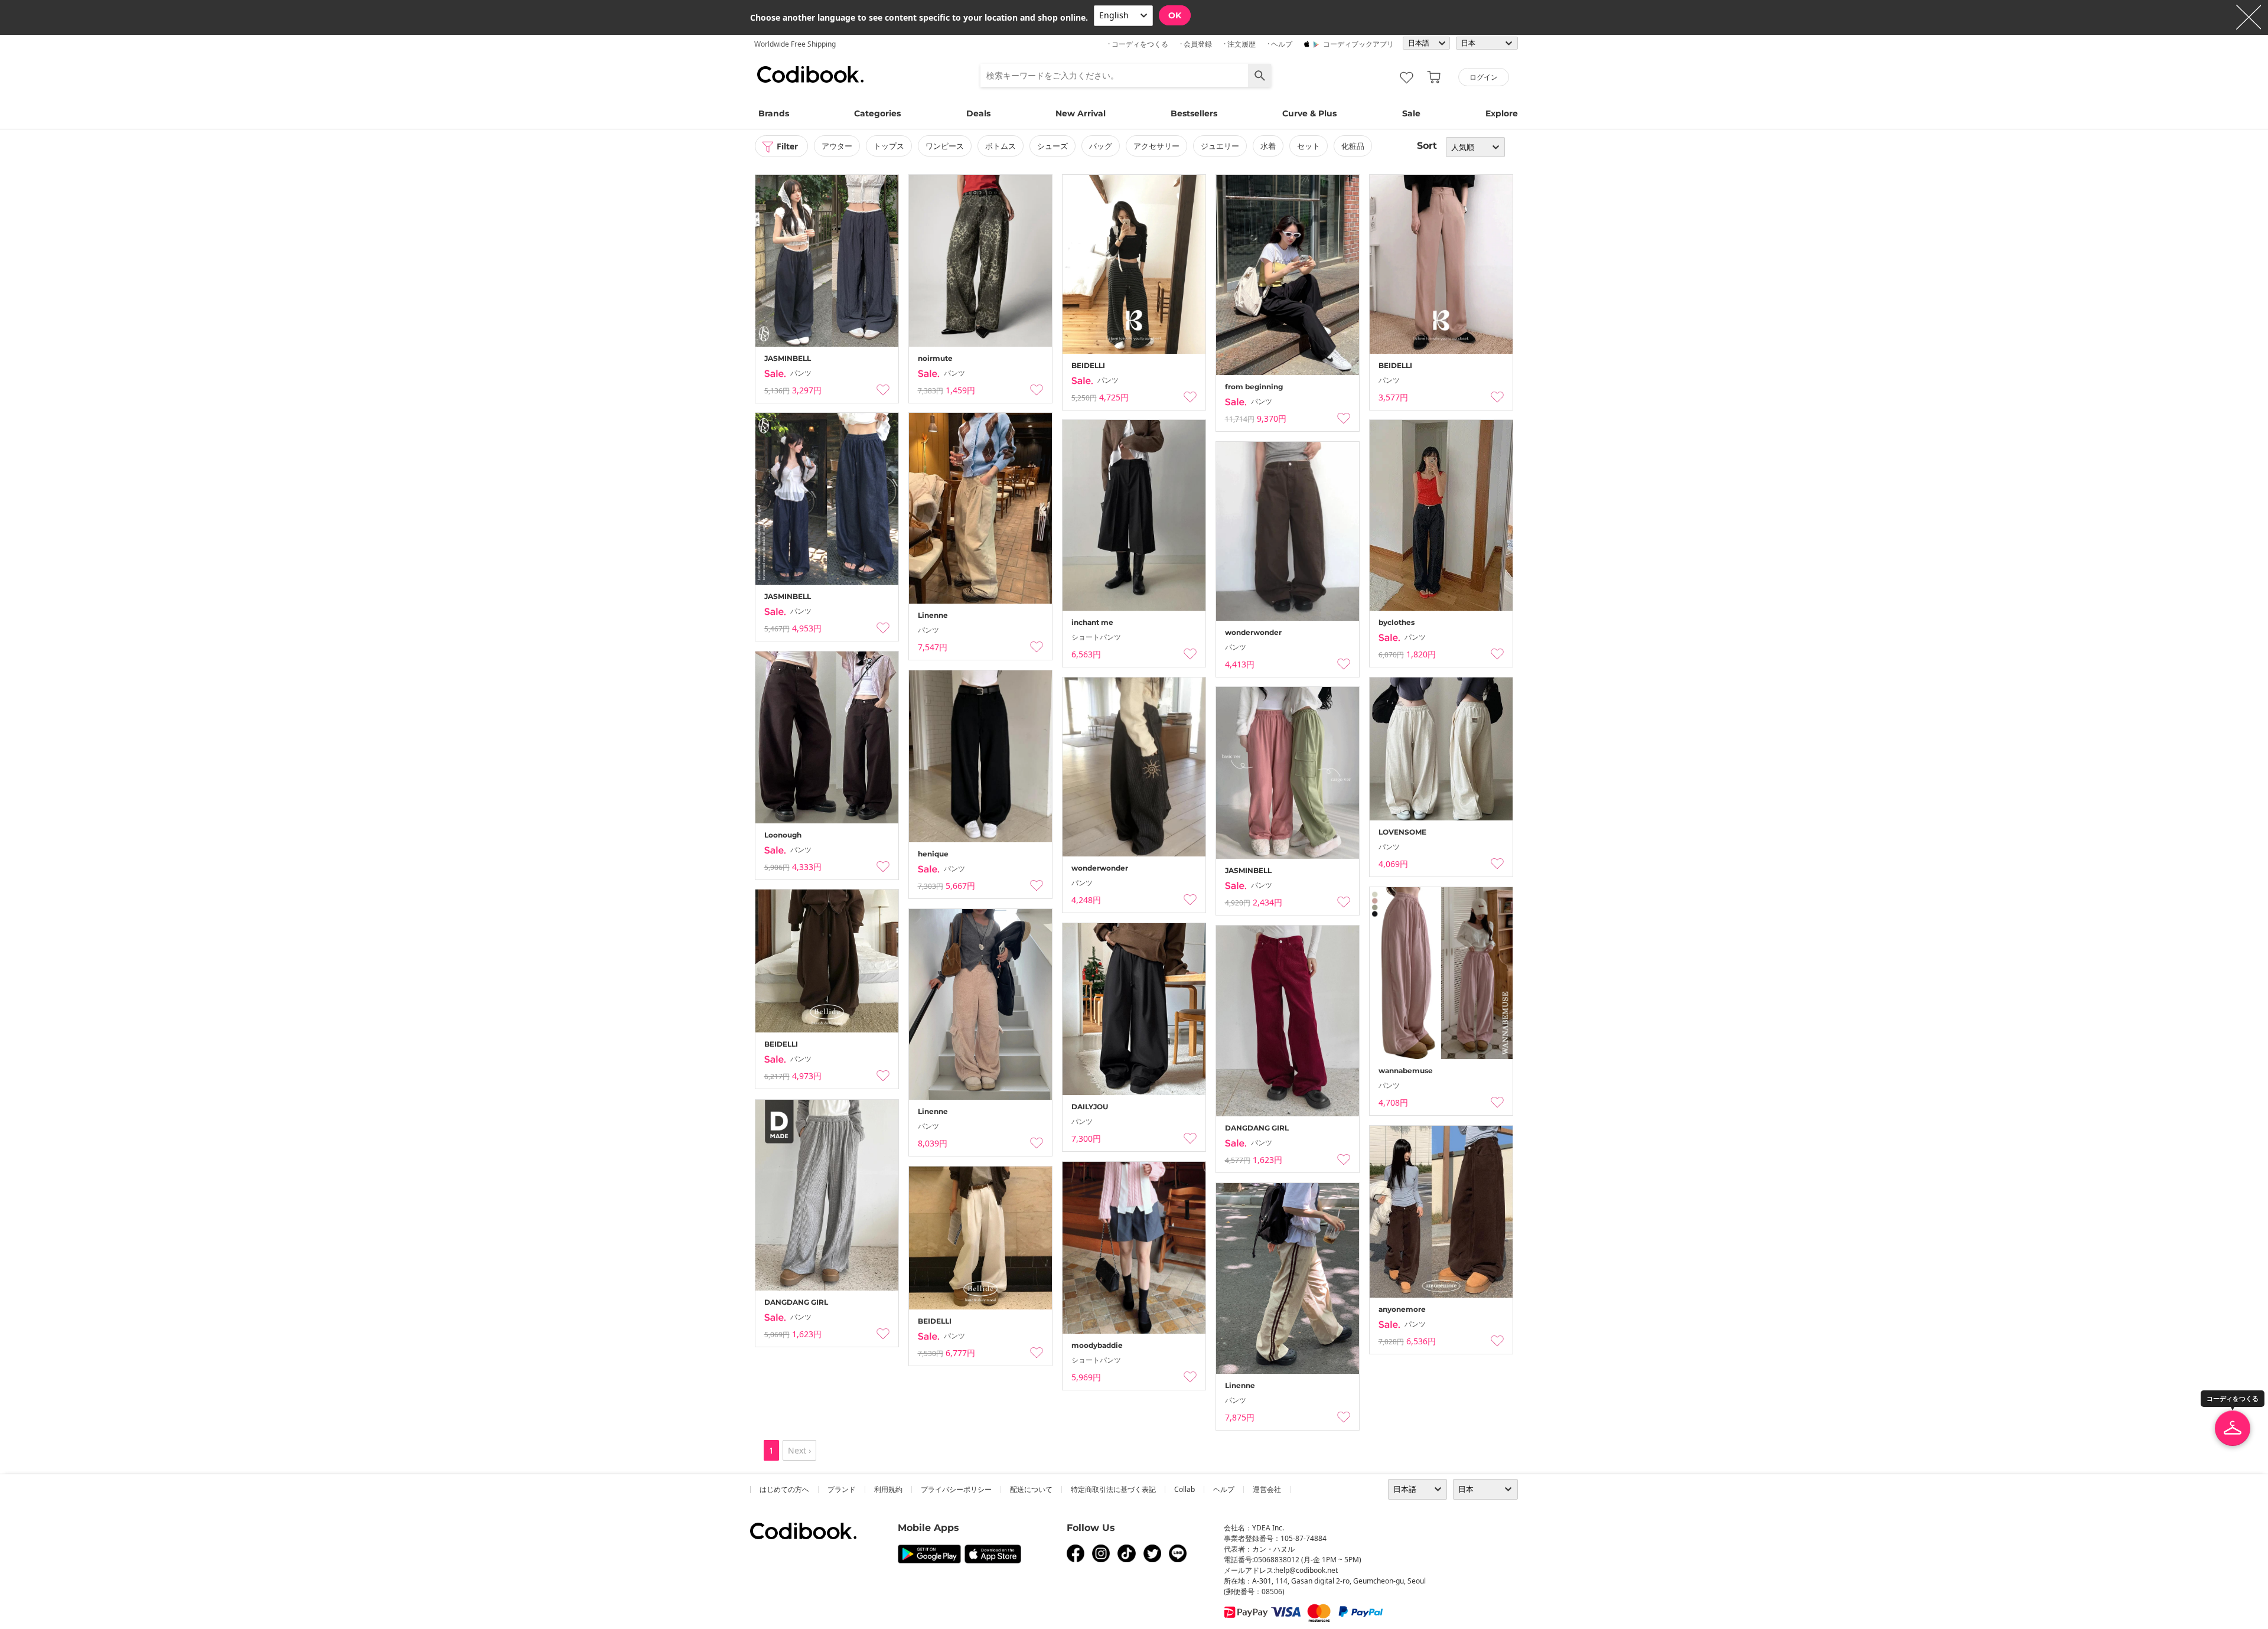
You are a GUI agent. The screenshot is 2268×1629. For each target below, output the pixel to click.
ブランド (842, 1489)
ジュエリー (1220, 146)
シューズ (1052, 146)
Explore (1502, 113)
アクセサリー (1156, 146)
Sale (1411, 113)
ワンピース (945, 146)
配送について (1031, 1489)
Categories (877, 113)
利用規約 (888, 1489)
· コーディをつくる (1138, 44)
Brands (774, 113)
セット (1309, 146)
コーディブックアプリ (1358, 44)
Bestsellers (1194, 113)
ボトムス (1001, 146)
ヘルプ (1224, 1489)
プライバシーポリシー (956, 1489)
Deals (978, 113)
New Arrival (1081, 113)
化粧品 (1353, 146)
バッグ (1101, 146)
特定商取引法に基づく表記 (1113, 1489)
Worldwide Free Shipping (795, 44)
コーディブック (810, 74)
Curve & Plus (1309, 113)
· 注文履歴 (1240, 44)
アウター (837, 146)
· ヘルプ (1280, 44)
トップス (889, 146)
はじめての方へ (784, 1489)
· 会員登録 (1196, 44)
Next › (799, 1450)
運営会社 (1267, 1489)
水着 (1268, 146)
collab (1184, 1489)
